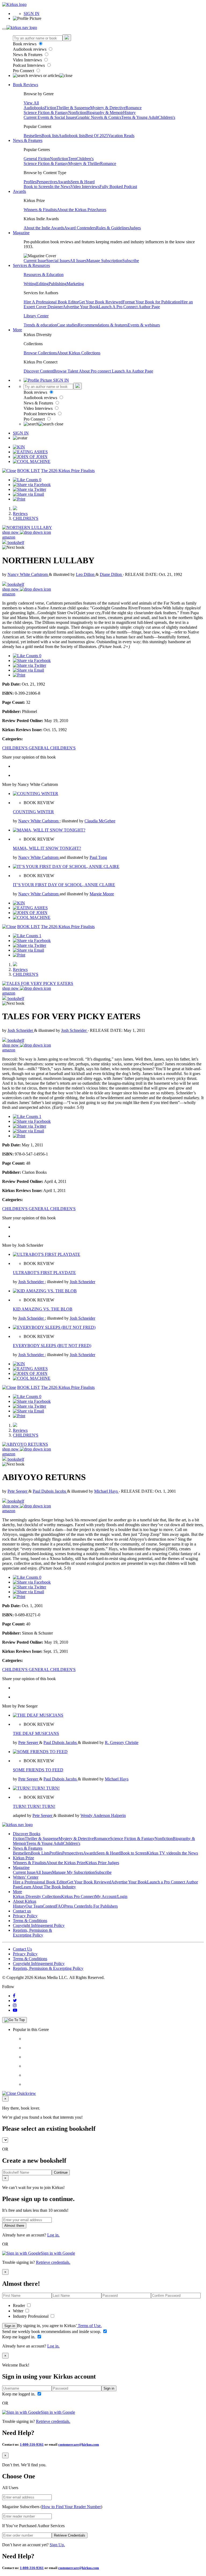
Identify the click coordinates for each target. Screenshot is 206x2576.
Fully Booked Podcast (118, 187)
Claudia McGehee (100, 821)
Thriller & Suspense (73, 108)
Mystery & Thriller (84, 163)
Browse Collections (40, 353)
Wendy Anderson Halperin (103, 1815)
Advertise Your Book (81, 307)
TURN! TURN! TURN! (34, 1806)
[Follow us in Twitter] (15, 2001)
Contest (49, 1906)
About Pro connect (95, 371)
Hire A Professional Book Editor (51, 302)
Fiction (50, 108)
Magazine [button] (21, 233)
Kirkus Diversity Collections (37, 1896)
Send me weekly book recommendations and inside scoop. (52, 2332)
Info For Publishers (102, 1906)
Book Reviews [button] (25, 85)
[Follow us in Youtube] (15, 2010)
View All (31, 103)
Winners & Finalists (40, 210)
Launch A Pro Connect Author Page (129, 307)
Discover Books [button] (27, 1834)
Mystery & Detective (108, 108)
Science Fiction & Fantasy (46, 113)
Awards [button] (19, 191)
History (129, 113)
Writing (30, 284)
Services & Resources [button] (31, 265)
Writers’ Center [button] (26, 1877)
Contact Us (22, 1949)
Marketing (75, 284)
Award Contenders (80, 228)
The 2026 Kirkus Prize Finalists (68, 471)
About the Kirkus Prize (76, 210)
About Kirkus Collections (79, 353)
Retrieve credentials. (53, 2262)
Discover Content (38, 371)
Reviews (20, 514)
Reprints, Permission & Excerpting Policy (32, 1933)
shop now (11, 532)
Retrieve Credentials (70, 2535)
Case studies (67, 325)
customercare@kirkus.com (79, 2444)
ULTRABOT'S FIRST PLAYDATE (44, 1273)
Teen (72, 159)
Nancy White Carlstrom (28, 574)
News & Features (28, 55)
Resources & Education (44, 275)
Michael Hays (106, 1491)
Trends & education (40, 325)
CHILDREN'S (26, 518)
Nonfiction (77, 113)
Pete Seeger (18, 1491)
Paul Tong (98, 857)
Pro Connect (24, 71)
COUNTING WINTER (33, 812)
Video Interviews (28, 60)
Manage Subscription (104, 261)
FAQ (60, 1906)
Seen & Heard (83, 182)
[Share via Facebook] (32, 485)
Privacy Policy (25, 1916)
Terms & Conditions (30, 1921)
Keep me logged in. (19, 2337)
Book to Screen (37, 187)
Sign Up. (57, 2545)
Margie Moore (102, 894)
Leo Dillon (86, 574)
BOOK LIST (29, 471)
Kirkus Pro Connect (78, 1896)
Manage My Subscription (73, 1872)
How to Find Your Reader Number (71, 2507)
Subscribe (131, 261)
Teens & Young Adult (140, 117)
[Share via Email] (28, 494)
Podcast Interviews (29, 65)
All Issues (78, 261)
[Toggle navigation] (4, 29)
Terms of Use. (89, 2326)
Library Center (36, 316)
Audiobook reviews (30, 49)
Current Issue (35, 261)
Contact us (22, 1911)
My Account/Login (111, 1896)
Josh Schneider (21, 1030)
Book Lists (40, 1853)
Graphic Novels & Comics (99, 117)
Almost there (14, 2226)
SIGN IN (32, 14)
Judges (135, 228)
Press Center (75, 1906)
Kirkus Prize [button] (23, 1858)
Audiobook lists (72, 136)
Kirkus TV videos (162, 1853)
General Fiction (37, 159)
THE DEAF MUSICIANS (36, 1733)
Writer (19, 2311)
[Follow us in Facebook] (14, 1996)
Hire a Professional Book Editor (40, 1882)
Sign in (10, 2326)
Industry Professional (31, 2316)
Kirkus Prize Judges (102, 1863)
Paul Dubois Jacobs (50, 1491)
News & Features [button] (28, 140)
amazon (9, 537)
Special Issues (58, 261)
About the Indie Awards (44, 228)
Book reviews (25, 44)
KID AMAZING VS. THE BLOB (43, 1309)
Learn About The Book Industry (49, 1887)
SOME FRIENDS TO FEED (38, 1770)
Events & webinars (144, 325)
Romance (134, 108)
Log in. (53, 2235)
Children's (167, 117)
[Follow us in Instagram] (15, 2005)
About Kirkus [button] (25, 1901)
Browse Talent (66, 371)
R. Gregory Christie (122, 1743)
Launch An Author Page (133, 371)
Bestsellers (33, 136)
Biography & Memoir (105, 113)
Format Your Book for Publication (151, 302)
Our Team (34, 1906)
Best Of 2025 (97, 136)
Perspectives (47, 182)
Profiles (30, 182)
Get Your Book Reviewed (101, 302)
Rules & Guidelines (113, 228)
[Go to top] (14, 2020)
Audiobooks (34, 108)
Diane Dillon (111, 574)
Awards (64, 182)
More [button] (17, 330)
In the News (60, 187)
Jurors (101, 210)
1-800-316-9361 (32, 2444)
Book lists (50, 136)
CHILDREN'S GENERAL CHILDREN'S (39, 748)
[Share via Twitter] (30, 489)
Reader (19, 2305)
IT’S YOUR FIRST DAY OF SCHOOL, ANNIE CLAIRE (64, 885)
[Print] (19, 499)
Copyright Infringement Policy (39, 1925)
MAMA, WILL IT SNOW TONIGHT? (47, 848)
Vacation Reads (121, 136)
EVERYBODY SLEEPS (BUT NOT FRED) (52, 1346)
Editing (42, 284)
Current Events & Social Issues (50, 117)
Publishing (58, 284)
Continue (61, 2172)
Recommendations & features (103, 325)
